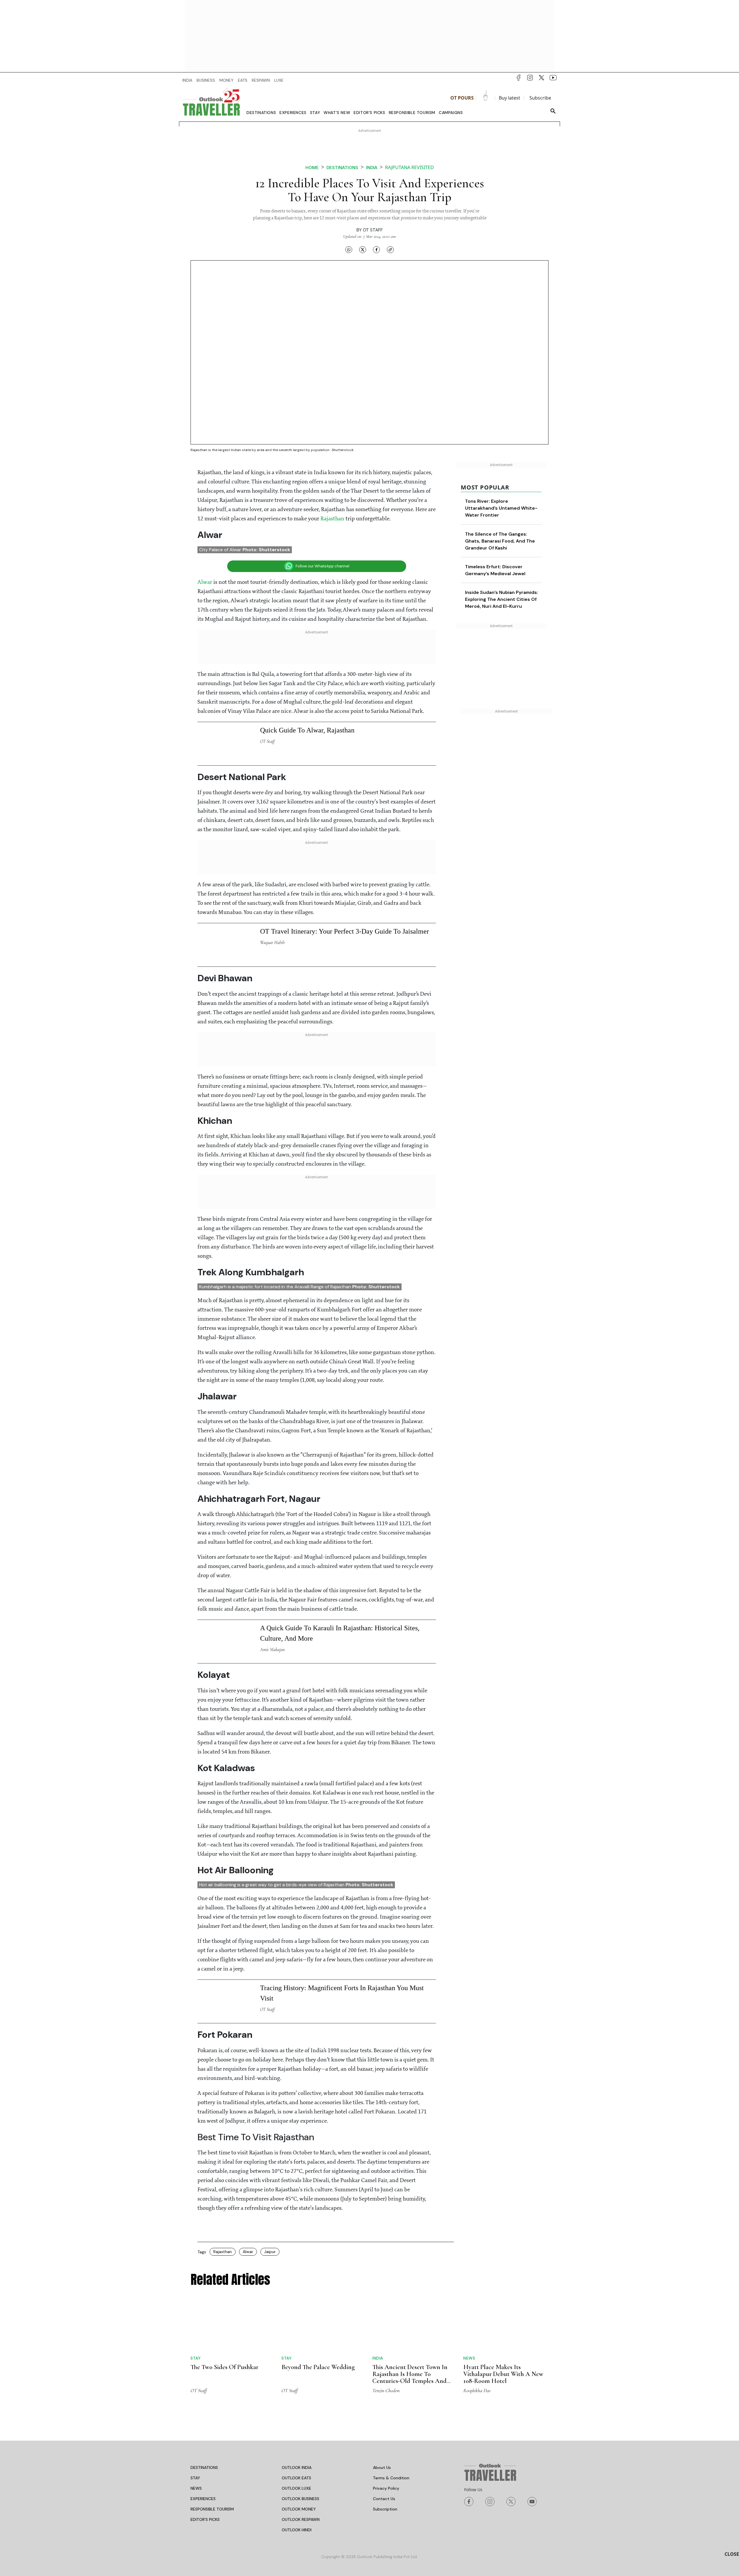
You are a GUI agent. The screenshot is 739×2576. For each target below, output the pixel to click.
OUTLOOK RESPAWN (301, 2343)
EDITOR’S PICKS (205, 2343)
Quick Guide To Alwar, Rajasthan (307, 554)
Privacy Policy (386, 2312)
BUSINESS (206, 80)
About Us (382, 2291)
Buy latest (510, 98)
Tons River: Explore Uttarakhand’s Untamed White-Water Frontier (501, 332)
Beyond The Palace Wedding (318, 2191)
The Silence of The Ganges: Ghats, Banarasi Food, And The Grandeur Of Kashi (500, 365)
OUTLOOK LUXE (296, 2312)
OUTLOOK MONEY (299, 2333)
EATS (243, 80)
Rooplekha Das (477, 2214)
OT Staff (373, 230)
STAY (195, 2302)
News (469, 2182)
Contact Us (384, 2322)
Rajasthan (333, 343)
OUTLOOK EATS (296, 2302)
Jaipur (270, 2075)
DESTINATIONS (204, 2291)
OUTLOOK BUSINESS (301, 2322)
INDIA (187, 80)
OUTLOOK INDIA (297, 2291)
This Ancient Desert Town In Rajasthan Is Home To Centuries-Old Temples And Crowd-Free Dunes (410, 2201)
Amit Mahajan (272, 1473)
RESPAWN (261, 80)
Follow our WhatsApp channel (322, 390)
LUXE (279, 80)
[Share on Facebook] (376, 250)
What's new (337, 113)
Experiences (293, 113)
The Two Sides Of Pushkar (224, 2191)
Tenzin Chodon (386, 2214)
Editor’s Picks (369, 113)
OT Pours (462, 98)
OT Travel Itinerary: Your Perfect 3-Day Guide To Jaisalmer (345, 755)
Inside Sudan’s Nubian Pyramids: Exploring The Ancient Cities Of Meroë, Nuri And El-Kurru (502, 423)
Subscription (385, 2333)
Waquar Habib (272, 766)
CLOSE (732, 2554)
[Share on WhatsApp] (349, 250)
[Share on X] (363, 250)
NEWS (196, 2312)
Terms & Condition (391, 2302)
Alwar (205, 406)
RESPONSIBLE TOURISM (212, 2333)
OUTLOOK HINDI (297, 2353)
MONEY (226, 80)
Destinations (261, 113)
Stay (315, 113)
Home (312, 168)
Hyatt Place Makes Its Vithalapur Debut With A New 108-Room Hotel (503, 2198)
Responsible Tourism (412, 113)
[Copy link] (390, 250)
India (372, 168)
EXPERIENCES (203, 2322)
